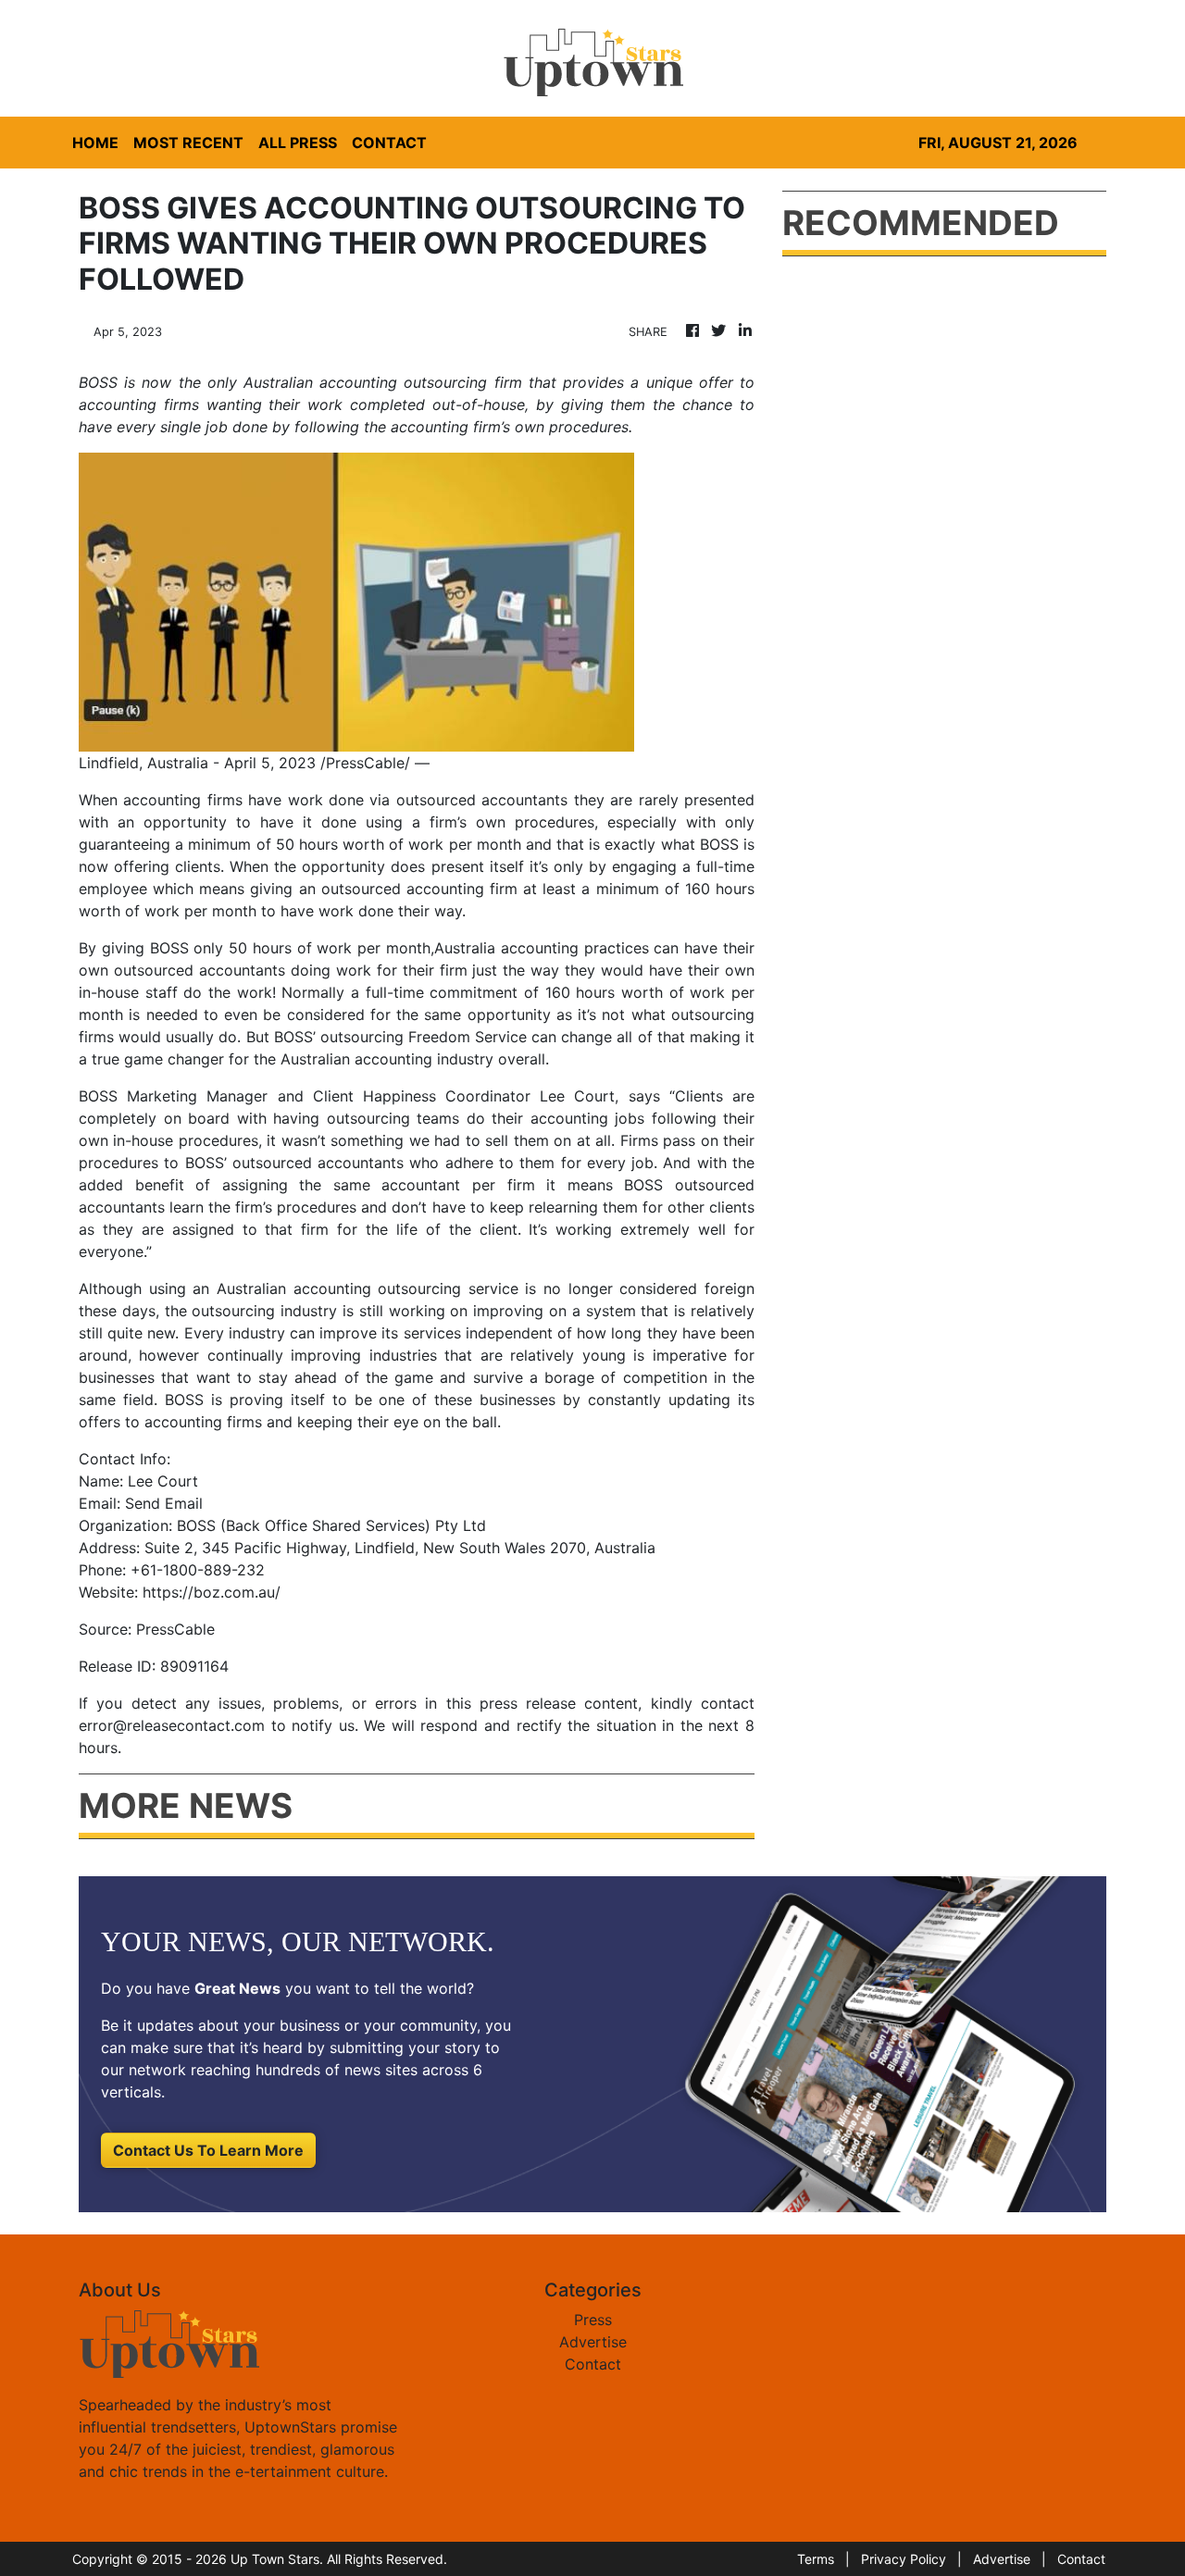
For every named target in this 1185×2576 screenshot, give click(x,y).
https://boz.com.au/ (212, 1592)
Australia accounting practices (542, 948)
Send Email (164, 1503)
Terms (816, 2559)
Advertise (593, 2342)
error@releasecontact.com (172, 1725)
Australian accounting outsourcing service (368, 1288)
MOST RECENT (188, 143)
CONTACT (389, 143)
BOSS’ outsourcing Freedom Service (400, 1037)
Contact (593, 2364)
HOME (95, 143)
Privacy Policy (904, 2559)
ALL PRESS (298, 143)
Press (593, 2320)
